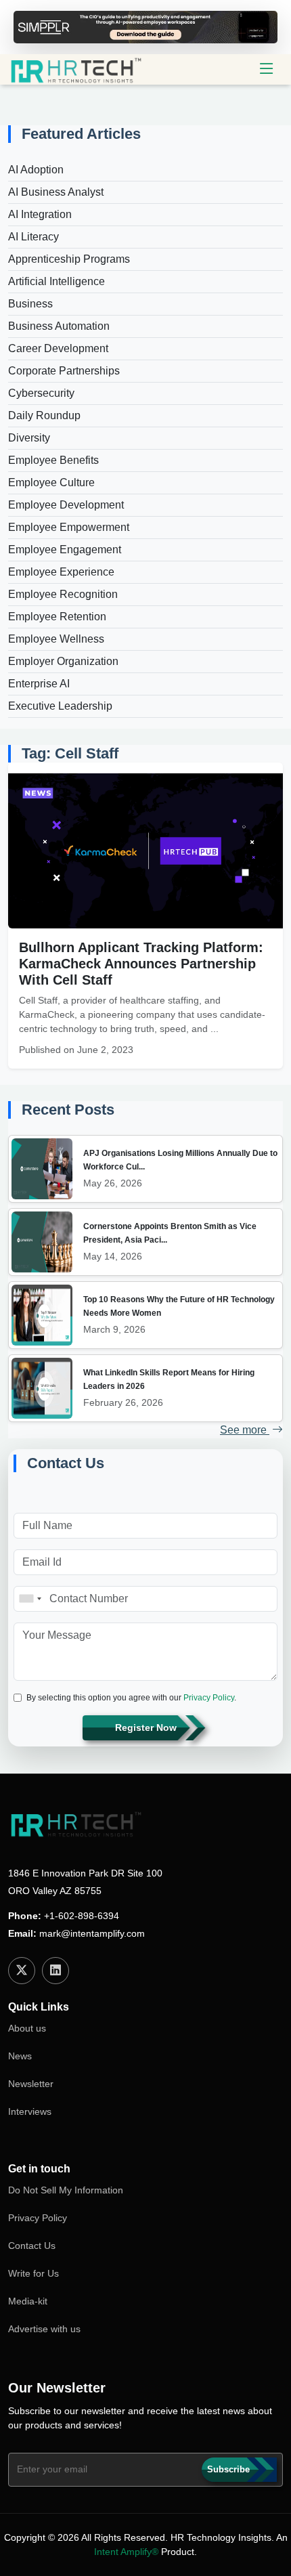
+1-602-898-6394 (82, 1916)
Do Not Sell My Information (66, 2190)
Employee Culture (51, 482)
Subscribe (228, 2469)
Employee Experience (61, 572)
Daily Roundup (44, 415)
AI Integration (40, 214)
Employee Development (66, 505)
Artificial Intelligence (57, 281)
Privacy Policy (209, 1698)
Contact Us (32, 2246)
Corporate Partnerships (64, 371)
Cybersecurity (41, 393)
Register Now (146, 1727)
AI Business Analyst (56, 192)
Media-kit (28, 2301)
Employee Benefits (53, 460)
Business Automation (59, 326)
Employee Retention (57, 617)
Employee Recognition (63, 594)
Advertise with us (44, 2329)
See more (245, 1430)
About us (27, 2028)
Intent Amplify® (126, 2552)
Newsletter (31, 2084)
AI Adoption (36, 170)
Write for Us (33, 2273)
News (20, 2056)
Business (30, 304)
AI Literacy (33, 237)
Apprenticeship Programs (69, 259)
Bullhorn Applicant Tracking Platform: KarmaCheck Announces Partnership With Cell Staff (141, 964)
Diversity (29, 438)
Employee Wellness (56, 639)
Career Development (58, 348)
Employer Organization (63, 661)
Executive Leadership (60, 706)
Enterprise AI (39, 684)
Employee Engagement (65, 550)
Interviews (30, 2111)
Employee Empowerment (69, 527)
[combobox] (30, 1599)
